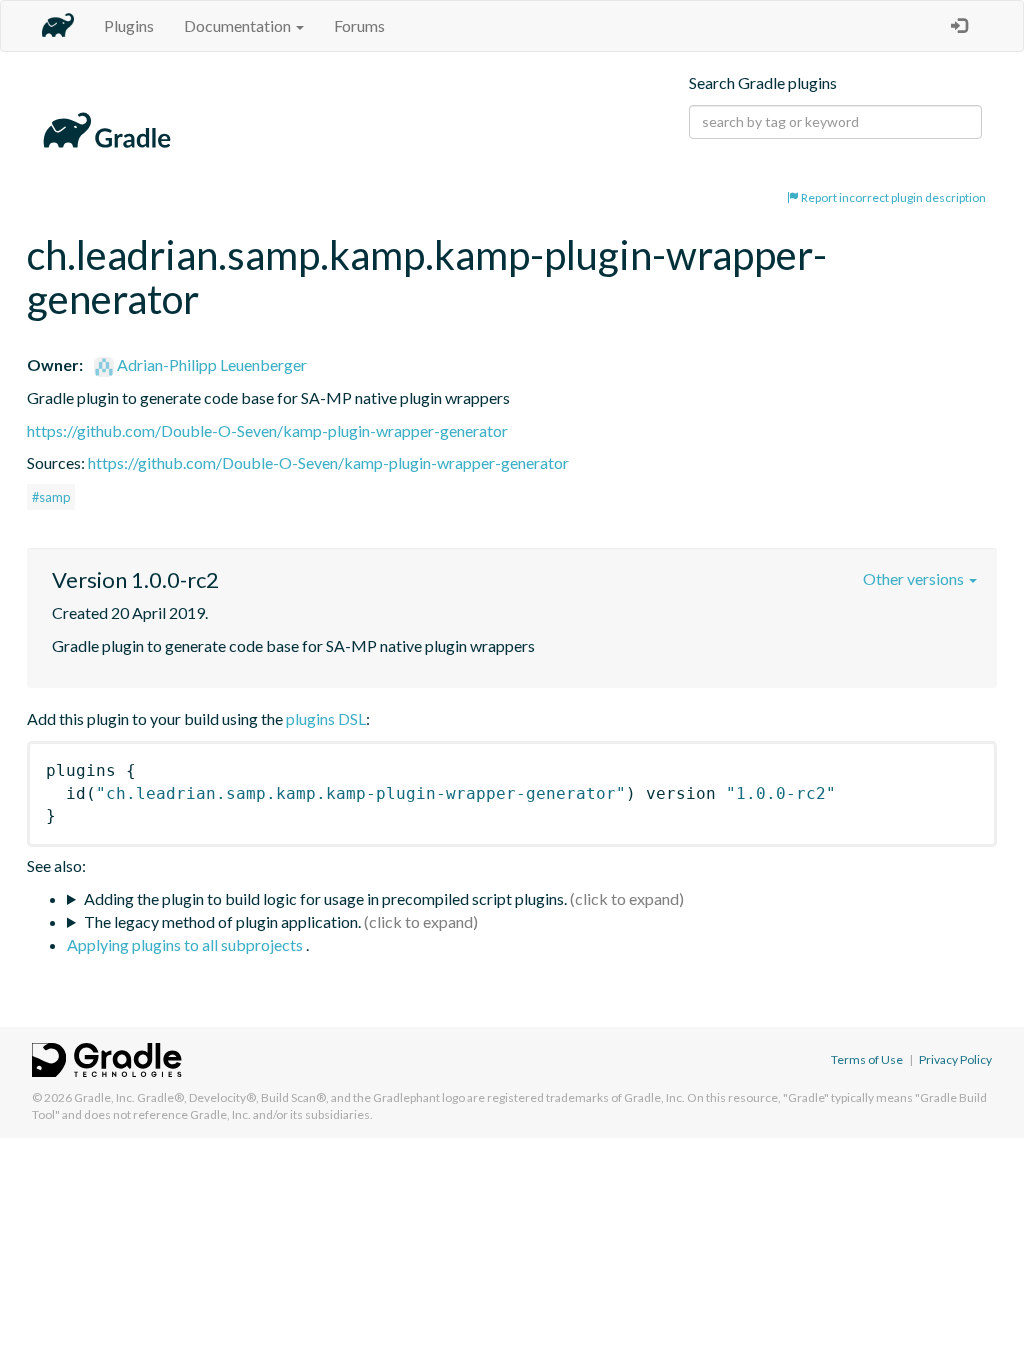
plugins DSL (326, 718)
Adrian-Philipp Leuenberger (210, 364)
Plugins (129, 25)
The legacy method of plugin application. (222, 921)
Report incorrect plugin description (892, 197)
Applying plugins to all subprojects (186, 944)
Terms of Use (867, 1059)
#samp (51, 497)
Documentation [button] (239, 25)
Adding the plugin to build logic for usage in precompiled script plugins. (325, 898)
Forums (359, 25)
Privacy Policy (955, 1059)
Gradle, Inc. (104, 1097)
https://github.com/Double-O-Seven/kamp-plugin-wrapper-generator (267, 430)
